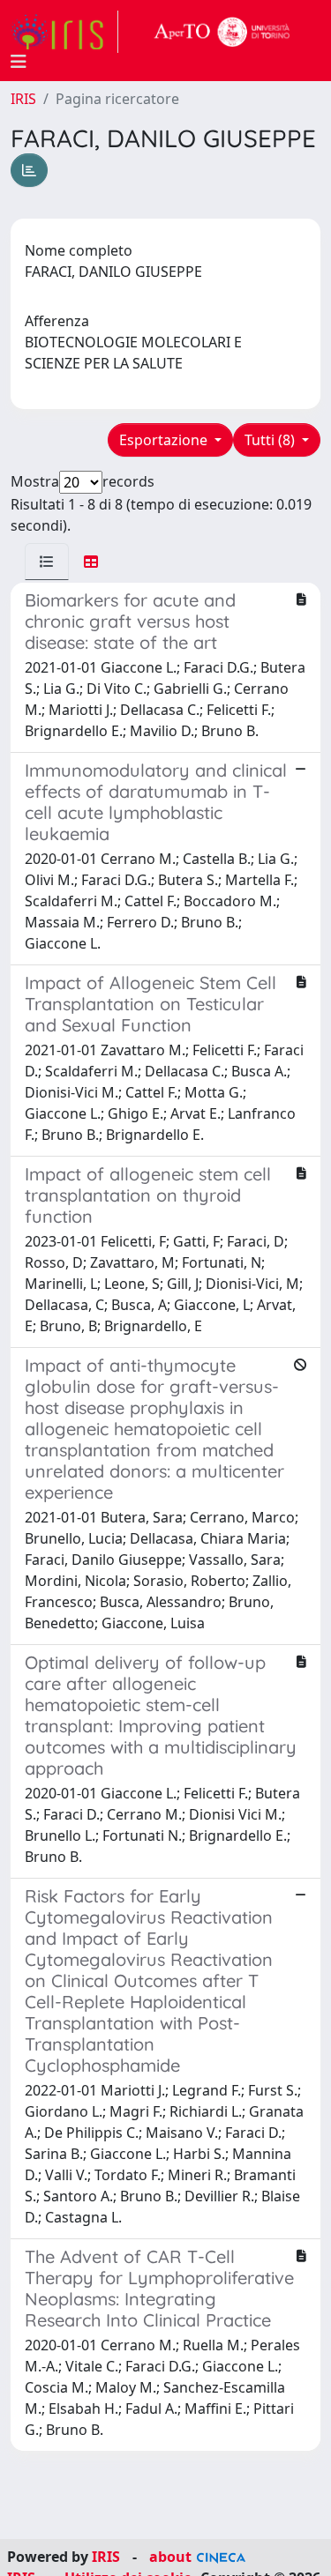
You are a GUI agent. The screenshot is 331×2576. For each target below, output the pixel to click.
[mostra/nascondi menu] (19, 62)
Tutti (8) (271, 440)
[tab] (47, 562)
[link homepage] (64, 32)
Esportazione (165, 440)
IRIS (23, 99)
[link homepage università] (222, 32)
